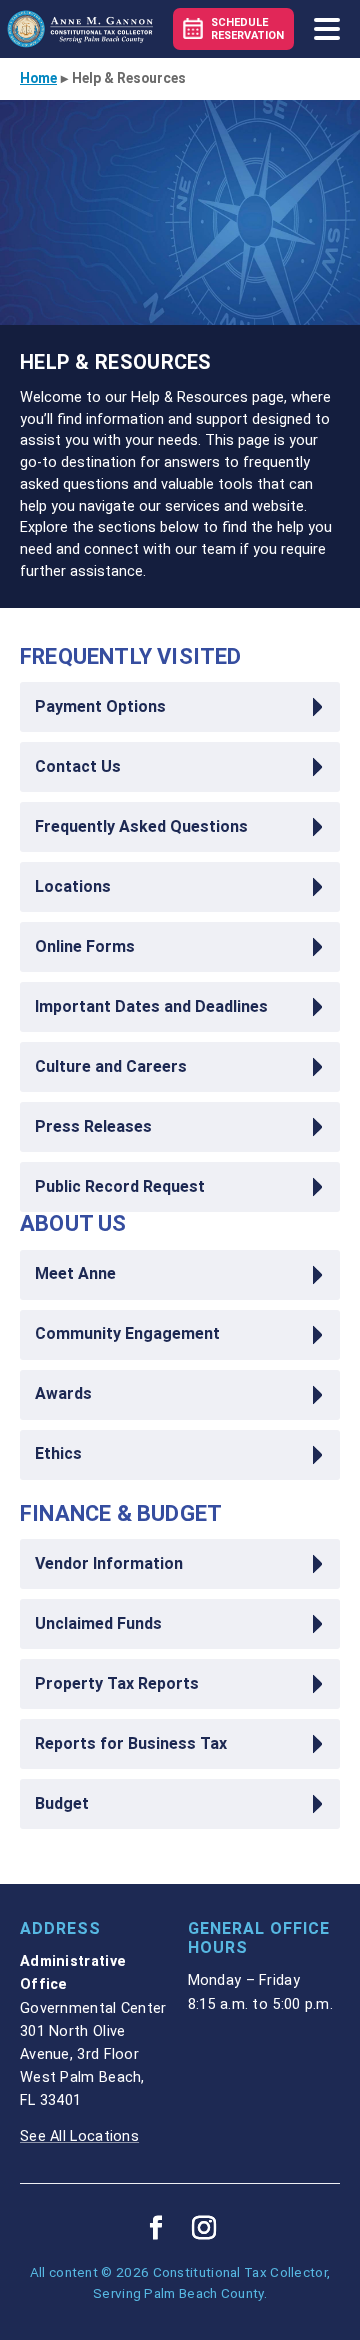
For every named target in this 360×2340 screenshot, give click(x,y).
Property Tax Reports (117, 1684)
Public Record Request (120, 1187)
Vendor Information (109, 1564)
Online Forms (85, 947)
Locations (73, 887)
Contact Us (78, 767)
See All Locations (79, 2136)
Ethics (58, 1454)
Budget (62, 1804)
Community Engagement (127, 1334)
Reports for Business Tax (131, 1744)
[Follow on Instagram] (204, 2228)
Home (38, 78)
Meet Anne (75, 1274)
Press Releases (93, 1127)
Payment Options (100, 707)
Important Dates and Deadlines (151, 1007)
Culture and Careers (111, 1067)
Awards (63, 1394)
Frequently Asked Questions (141, 827)
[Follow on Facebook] (156, 2228)
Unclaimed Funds (98, 1624)
